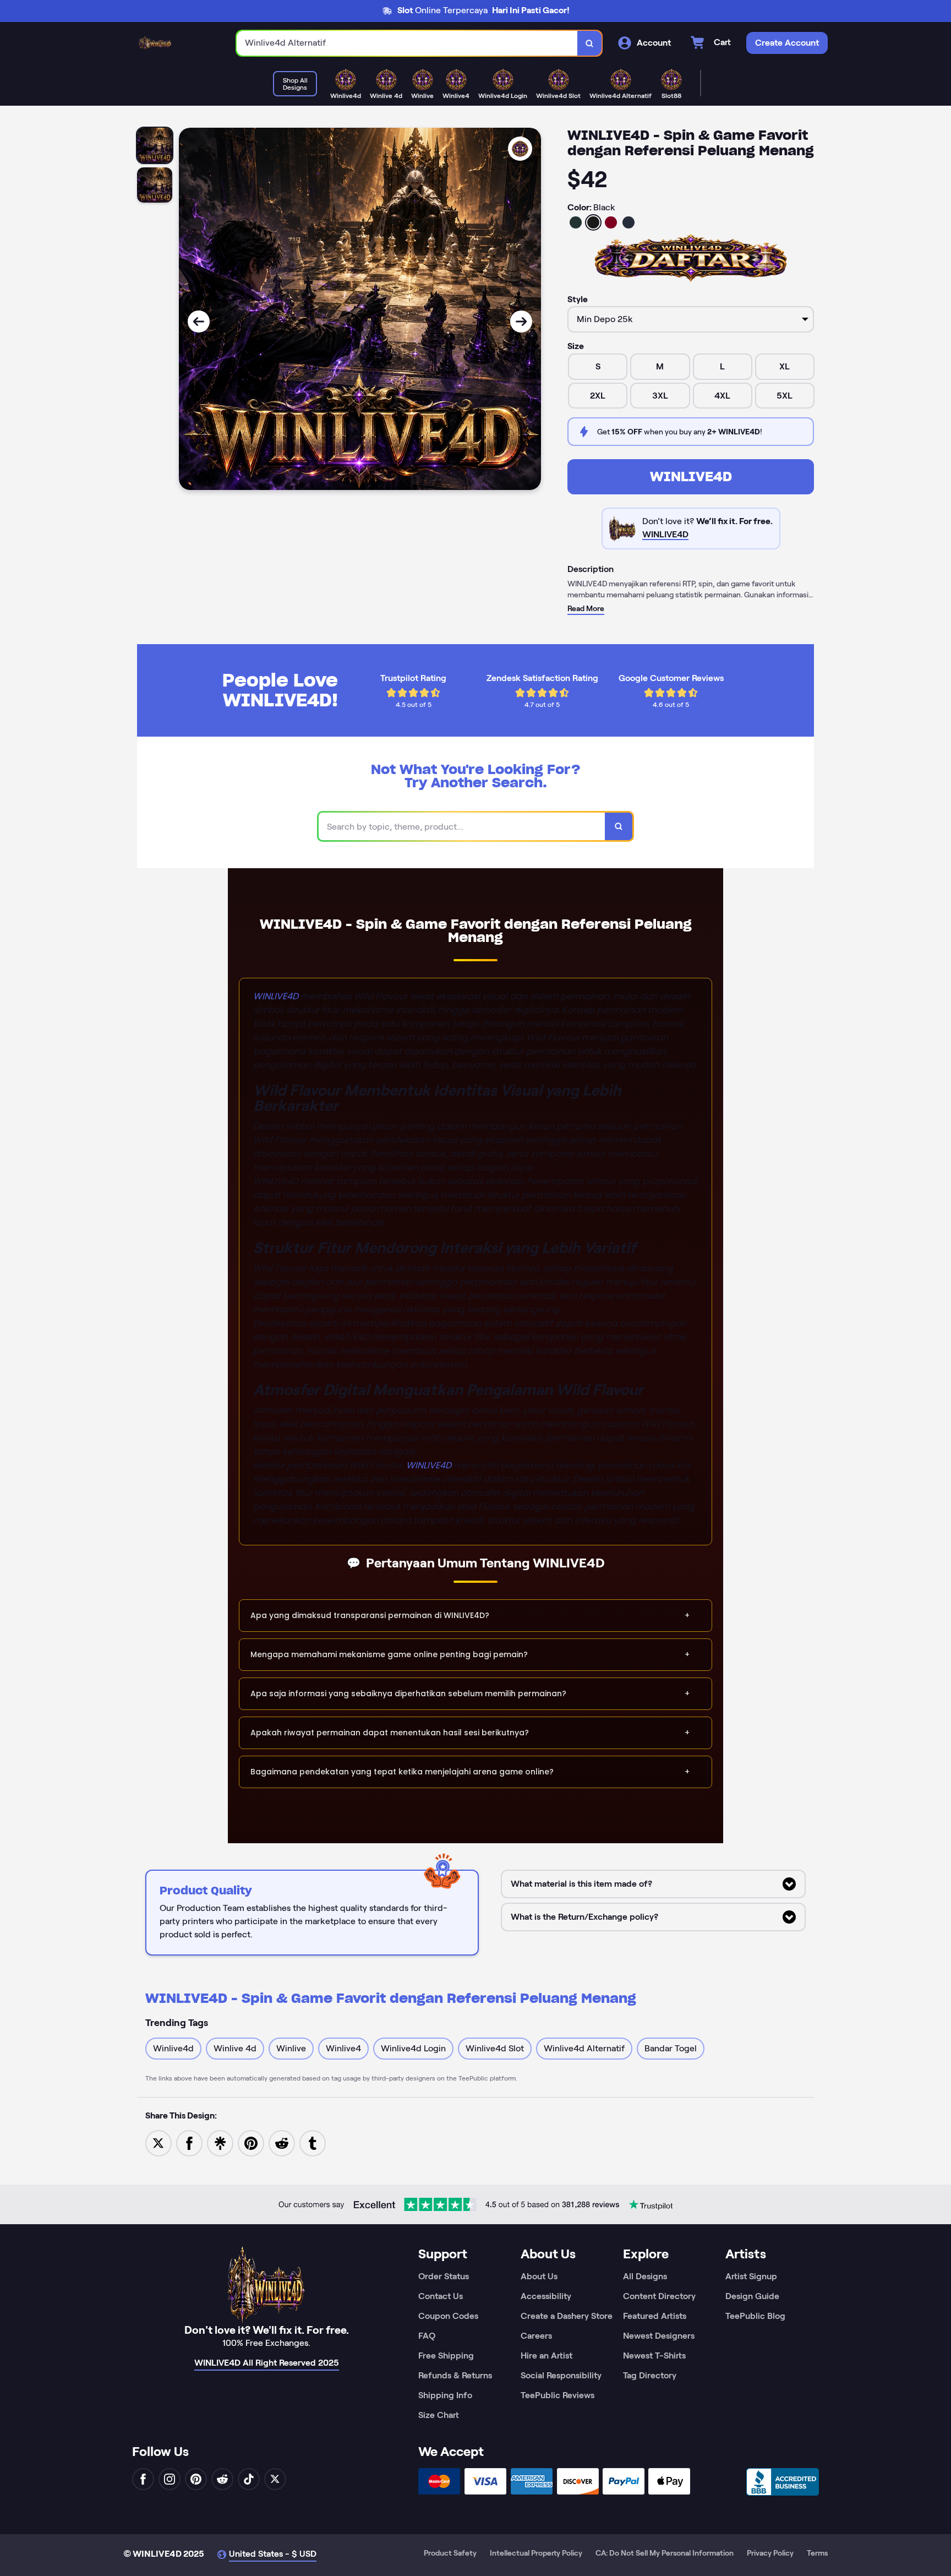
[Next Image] (521, 322)
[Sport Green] (576, 222)
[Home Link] (155, 43)
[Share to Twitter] (158, 2142)
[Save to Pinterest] (251, 2142)
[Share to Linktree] (220, 2142)
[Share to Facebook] (189, 2142)
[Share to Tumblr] (313, 2142)
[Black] (593, 222)
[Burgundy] (611, 222)
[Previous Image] (199, 322)
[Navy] (628, 222)
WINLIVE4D (691, 476)
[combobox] (407, 43)
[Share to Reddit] (282, 2142)
